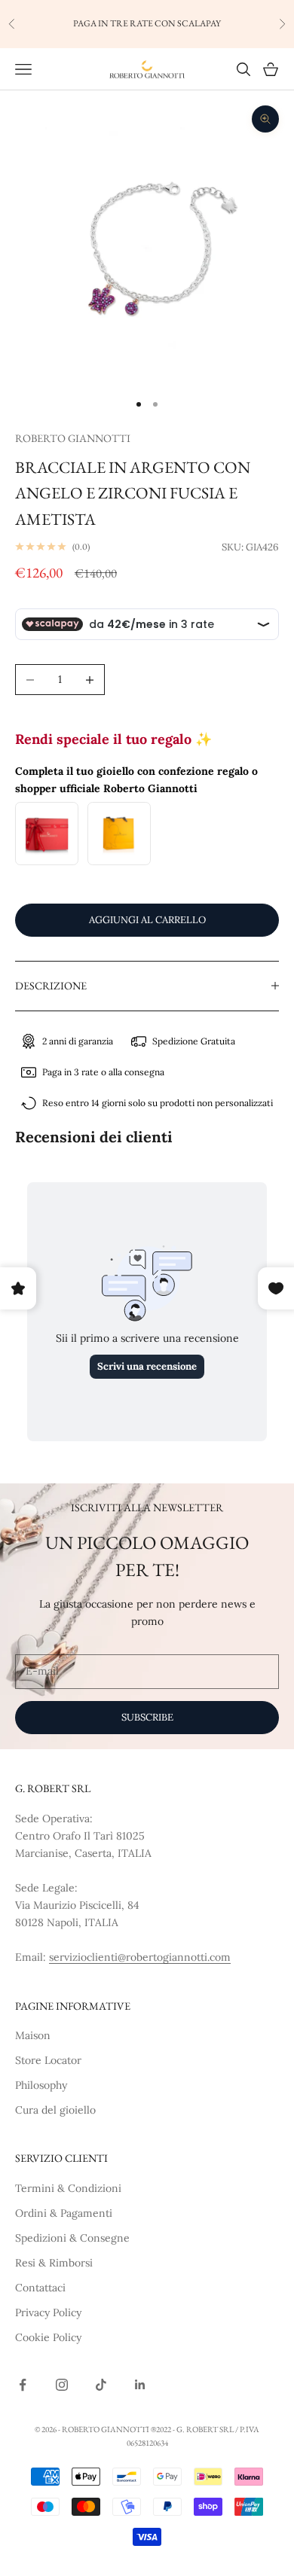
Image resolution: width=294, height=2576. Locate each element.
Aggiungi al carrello (147, 920)
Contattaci (40, 2288)
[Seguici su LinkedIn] (140, 2385)
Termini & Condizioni (68, 2188)
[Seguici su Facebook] (23, 2385)
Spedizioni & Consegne (72, 2238)
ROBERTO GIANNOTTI (73, 438)
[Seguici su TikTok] (101, 2385)
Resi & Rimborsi (54, 2263)
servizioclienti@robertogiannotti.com (140, 1957)
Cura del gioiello (55, 2110)
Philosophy (41, 2085)
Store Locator (48, 2060)
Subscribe (147, 1717)
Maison (33, 2035)
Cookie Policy (48, 2337)
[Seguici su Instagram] (62, 2385)
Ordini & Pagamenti (64, 2213)
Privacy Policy (48, 2312)
